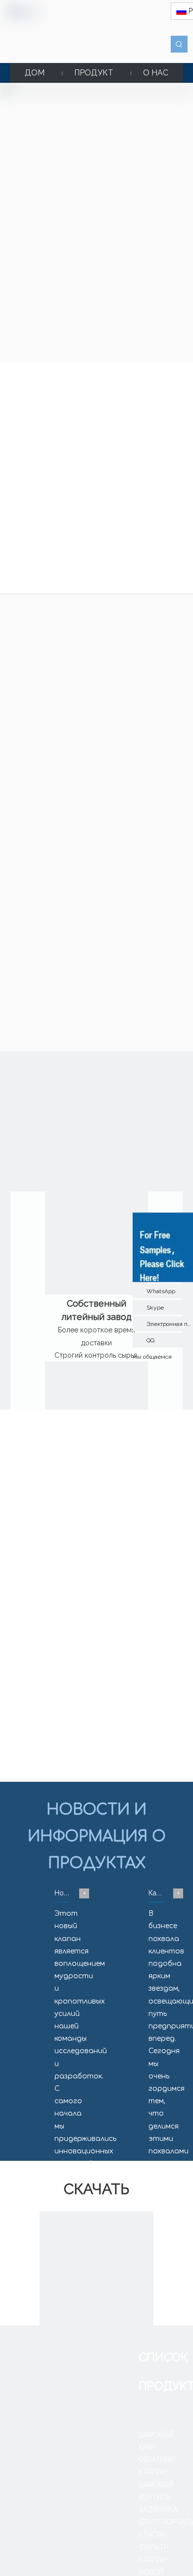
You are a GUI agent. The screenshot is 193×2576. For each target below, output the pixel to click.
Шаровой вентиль (152, 698)
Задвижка (32, 709)
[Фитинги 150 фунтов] (121, 418)
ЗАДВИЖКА (158, 2510)
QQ (150, 1340)
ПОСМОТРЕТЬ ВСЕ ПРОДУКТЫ (96, 817)
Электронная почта (170, 1323)
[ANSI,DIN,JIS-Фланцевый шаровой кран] (73, 418)
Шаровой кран (34, 698)
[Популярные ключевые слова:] (179, 44)
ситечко (145, 709)
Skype (155, 1307)
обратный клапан (90, 698)
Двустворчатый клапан (90, 709)
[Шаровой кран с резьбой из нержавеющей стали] (24, 418)
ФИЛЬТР (153, 2547)
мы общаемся (152, 1356)
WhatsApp (161, 1291)
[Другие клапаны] (169, 418)
